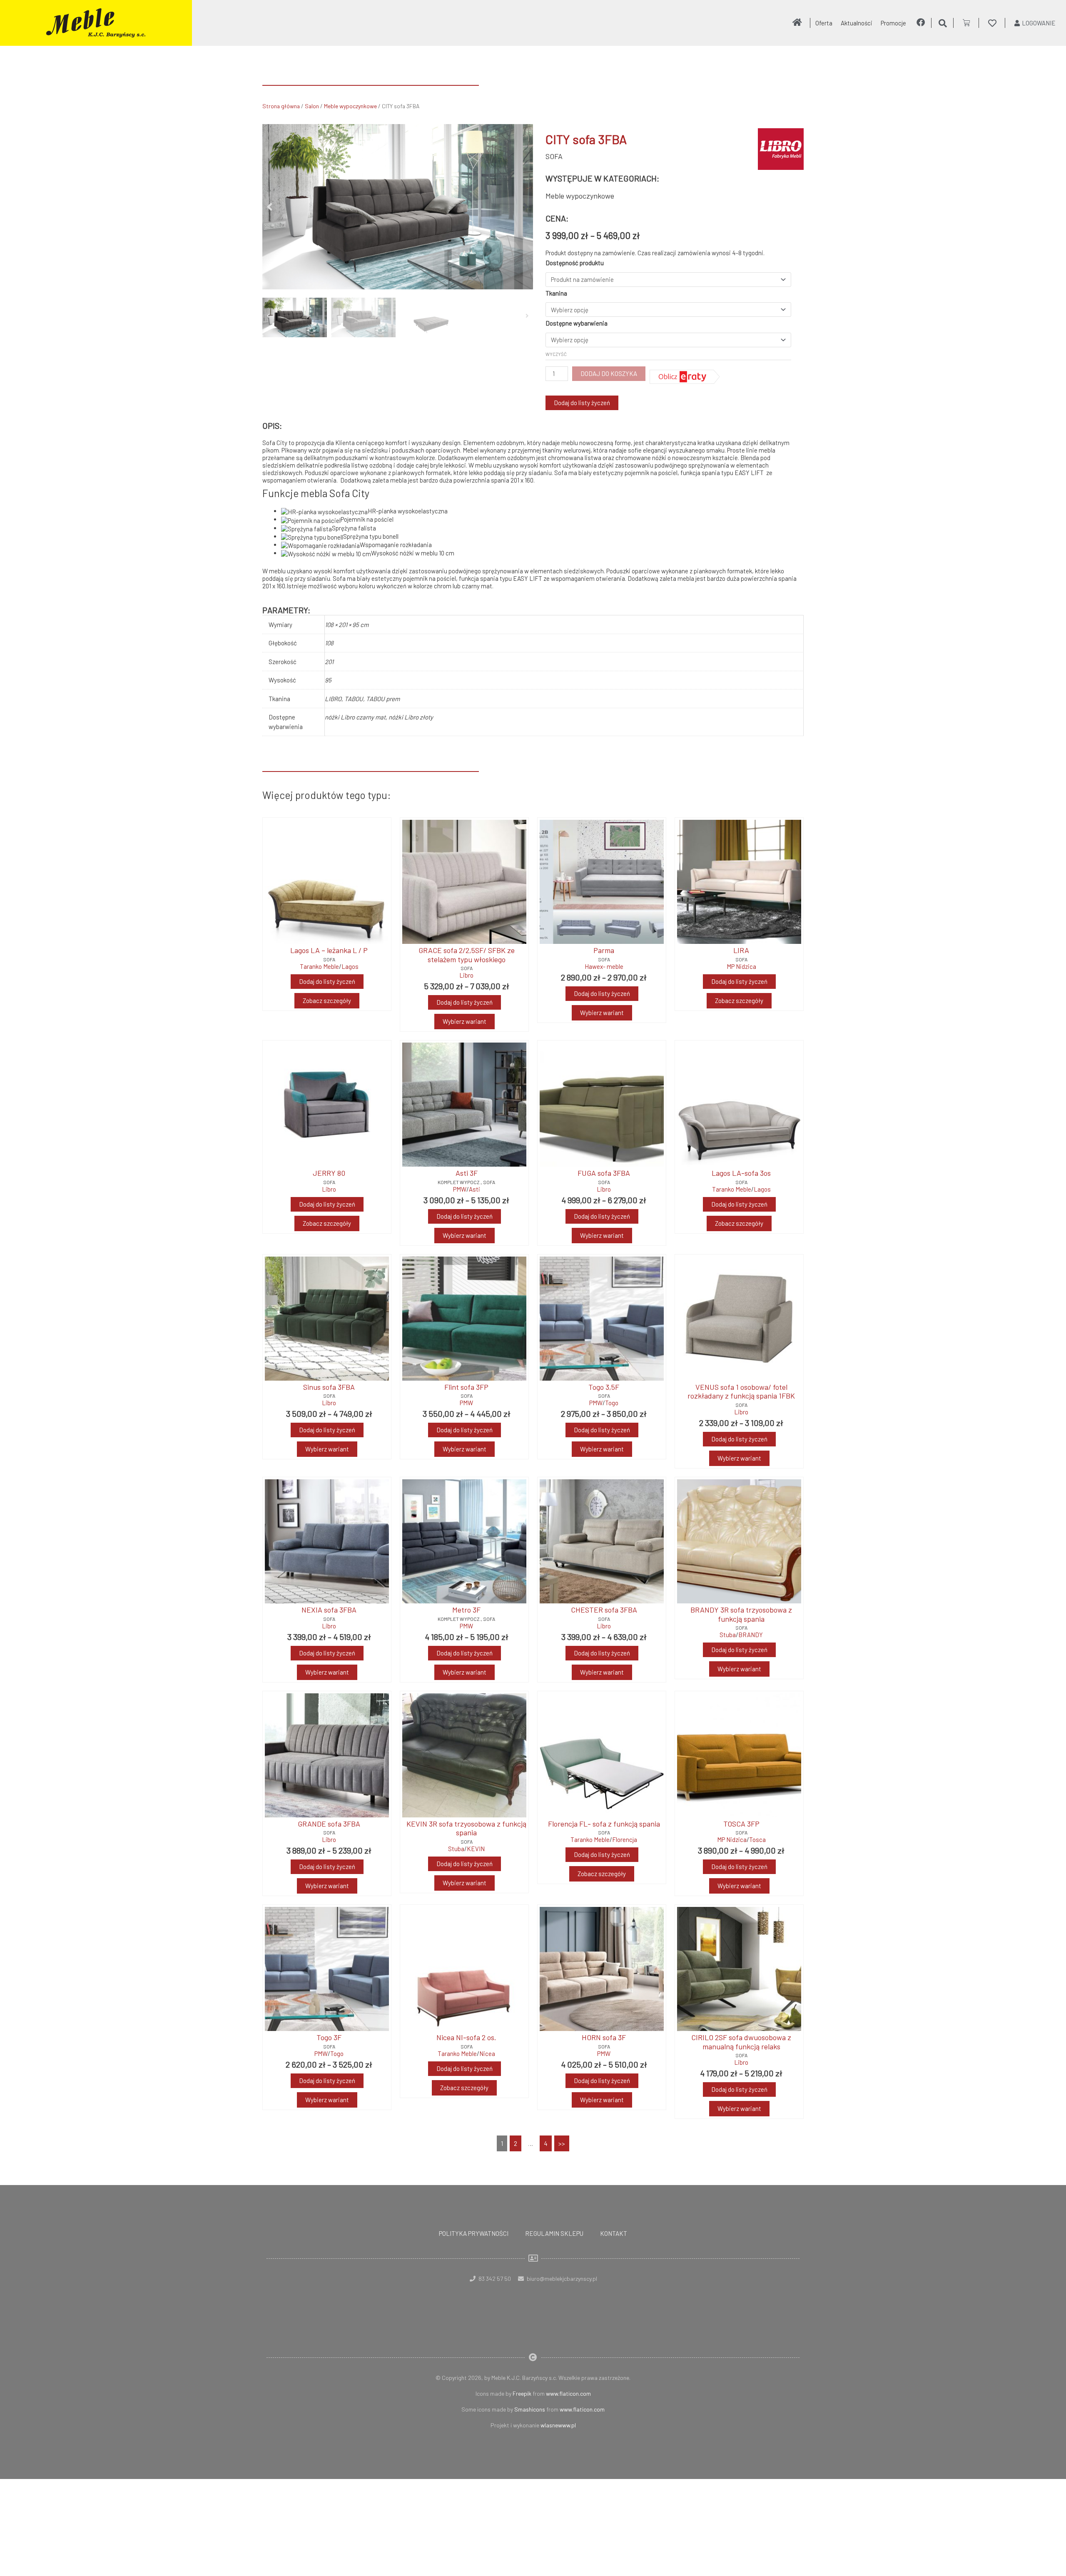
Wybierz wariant (465, 1021)
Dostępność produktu (575, 263)
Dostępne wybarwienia (577, 323)
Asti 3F (467, 1173)
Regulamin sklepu (554, 2233)
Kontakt (614, 2233)
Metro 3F (466, 1610)
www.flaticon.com (568, 2393)
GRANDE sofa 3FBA (329, 1824)
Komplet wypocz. (459, 1182)
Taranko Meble (319, 966)
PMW (460, 1189)
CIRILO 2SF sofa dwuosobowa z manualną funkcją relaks (741, 2042)
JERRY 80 (329, 1173)
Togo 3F (329, 2037)
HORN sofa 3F (604, 2037)
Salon (312, 106)
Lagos (350, 966)
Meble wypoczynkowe (350, 106)
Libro (466, 975)
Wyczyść (556, 354)
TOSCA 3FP (741, 1824)
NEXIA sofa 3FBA (329, 1610)
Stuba (728, 1635)
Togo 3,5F (604, 1387)
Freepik (522, 2393)
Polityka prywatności (474, 2233)
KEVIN (476, 1849)
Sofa (554, 156)
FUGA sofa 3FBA (604, 1173)
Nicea (487, 2053)
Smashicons (530, 2409)
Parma (604, 950)
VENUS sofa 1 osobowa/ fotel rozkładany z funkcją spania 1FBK (741, 1391)
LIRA (741, 950)
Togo (612, 1403)
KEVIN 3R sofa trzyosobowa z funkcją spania (466, 1828)
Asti (474, 1189)
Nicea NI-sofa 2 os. (466, 2037)
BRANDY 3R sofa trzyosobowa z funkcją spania (741, 1614)
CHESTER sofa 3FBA (604, 1610)
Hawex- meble (604, 966)
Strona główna (281, 106)
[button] (270, 207)
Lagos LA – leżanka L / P (329, 950)
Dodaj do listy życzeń (582, 403)
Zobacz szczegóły (327, 1001)
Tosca (757, 1839)
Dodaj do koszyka (609, 373)
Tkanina (556, 293)
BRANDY (751, 1635)
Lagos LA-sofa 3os (741, 1173)
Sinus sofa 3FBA (329, 1387)
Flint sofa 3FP (466, 1387)
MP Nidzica (741, 966)
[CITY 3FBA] (398, 207)
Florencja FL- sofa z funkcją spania (604, 1824)
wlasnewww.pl (558, 2425)
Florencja (625, 1839)
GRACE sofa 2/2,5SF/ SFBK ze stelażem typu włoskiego (467, 955)
